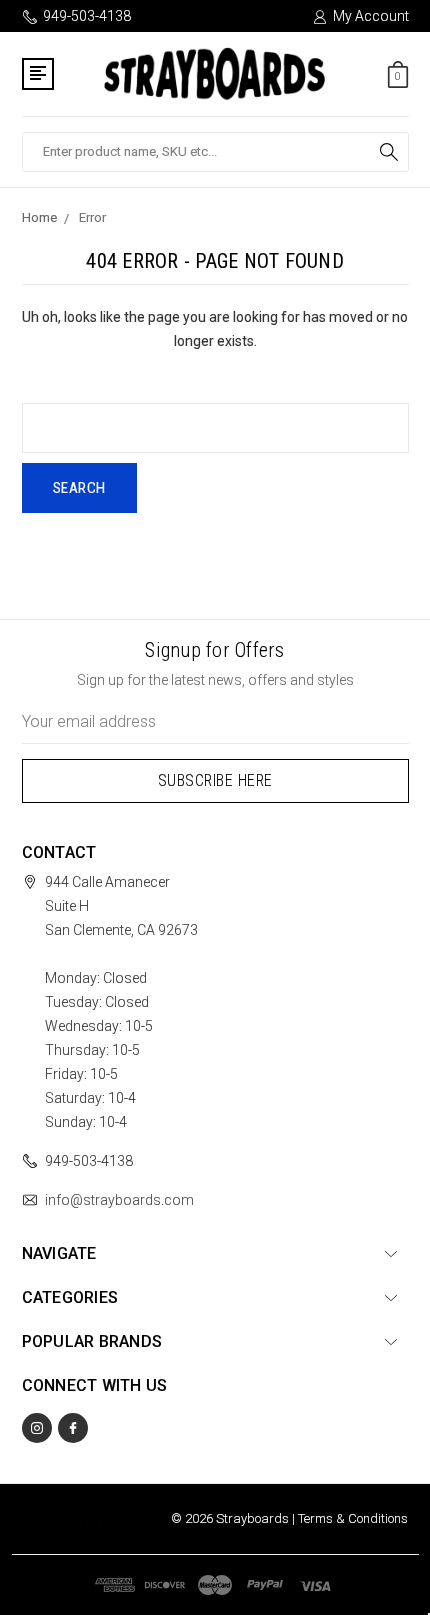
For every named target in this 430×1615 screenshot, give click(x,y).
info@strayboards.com (119, 1200)
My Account (371, 16)
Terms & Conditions (353, 1518)
